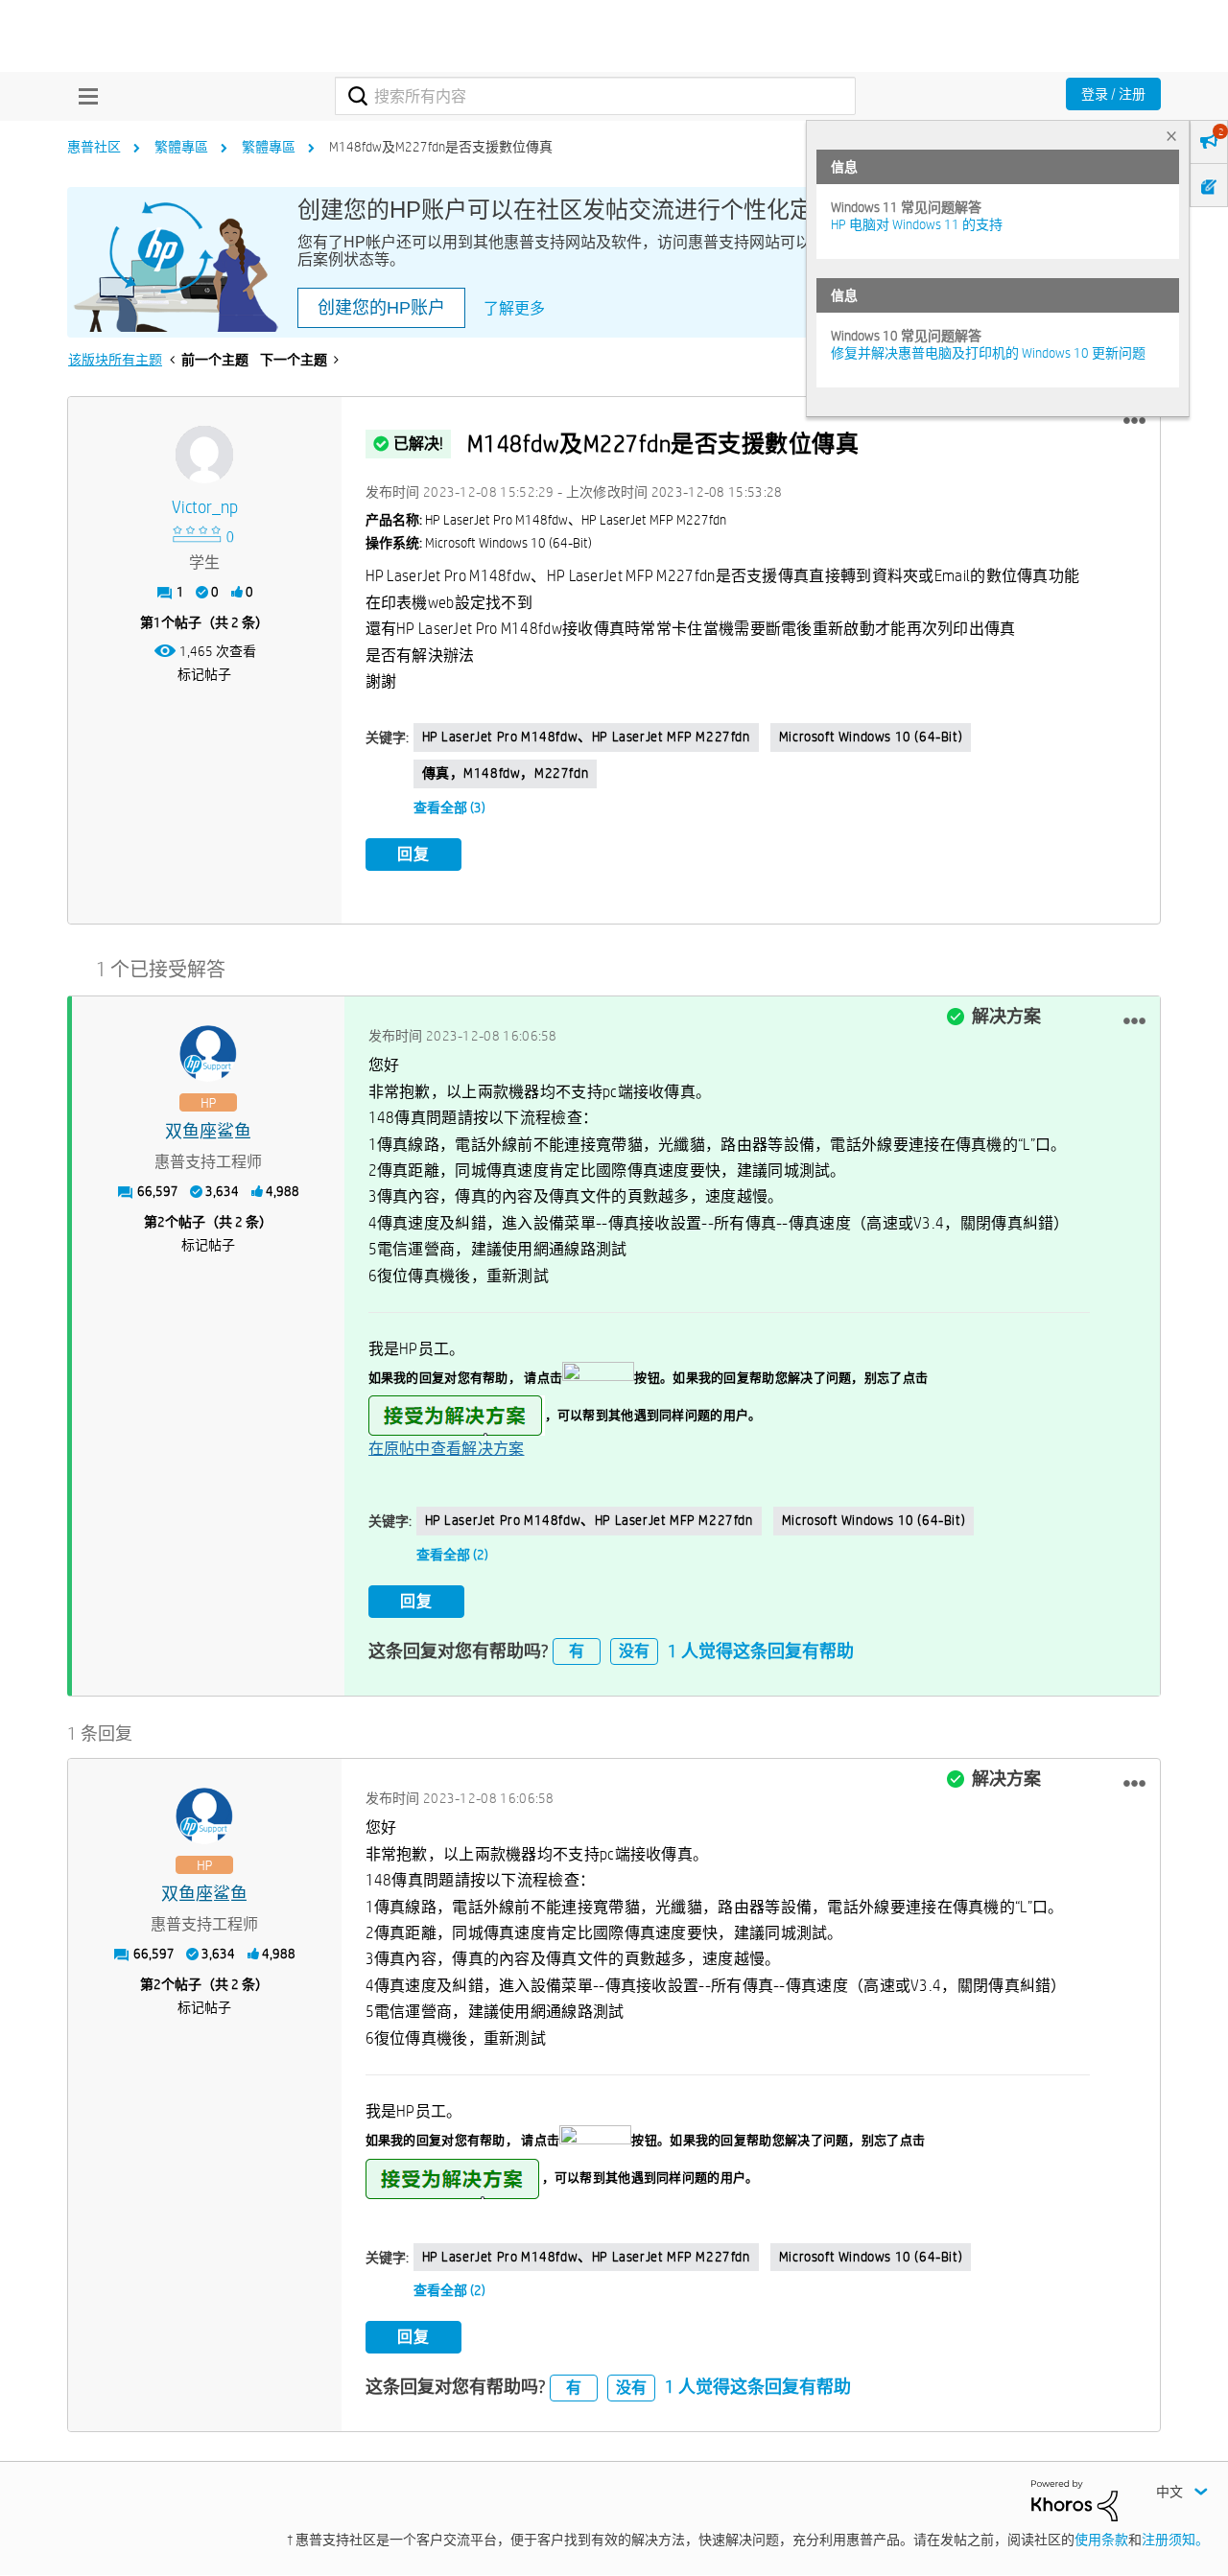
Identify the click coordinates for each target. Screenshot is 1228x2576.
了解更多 (514, 308)
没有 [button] (634, 1651)
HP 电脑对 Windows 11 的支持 (917, 224)
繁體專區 (181, 147)
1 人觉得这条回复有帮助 (761, 1651)
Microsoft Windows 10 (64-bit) (871, 737)
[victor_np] (204, 455)
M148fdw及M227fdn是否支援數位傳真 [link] (441, 147)
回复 (413, 854)
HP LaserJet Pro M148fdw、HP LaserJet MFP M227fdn (586, 737)
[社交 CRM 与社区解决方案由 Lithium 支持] (1074, 2499)
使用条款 (1101, 2540)
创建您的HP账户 (381, 308)
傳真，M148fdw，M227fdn (506, 773)
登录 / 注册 (1113, 94)
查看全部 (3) (449, 808)
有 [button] (577, 1651)
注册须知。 (1175, 2540)
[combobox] (595, 96)
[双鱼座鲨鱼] (208, 1054)
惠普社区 (94, 147)
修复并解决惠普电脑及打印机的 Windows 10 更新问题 (988, 353)
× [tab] (1171, 136)
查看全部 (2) (452, 1555)
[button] (1134, 421)
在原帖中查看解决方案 (447, 1449)
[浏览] (83, 96)
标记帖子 (204, 674)
